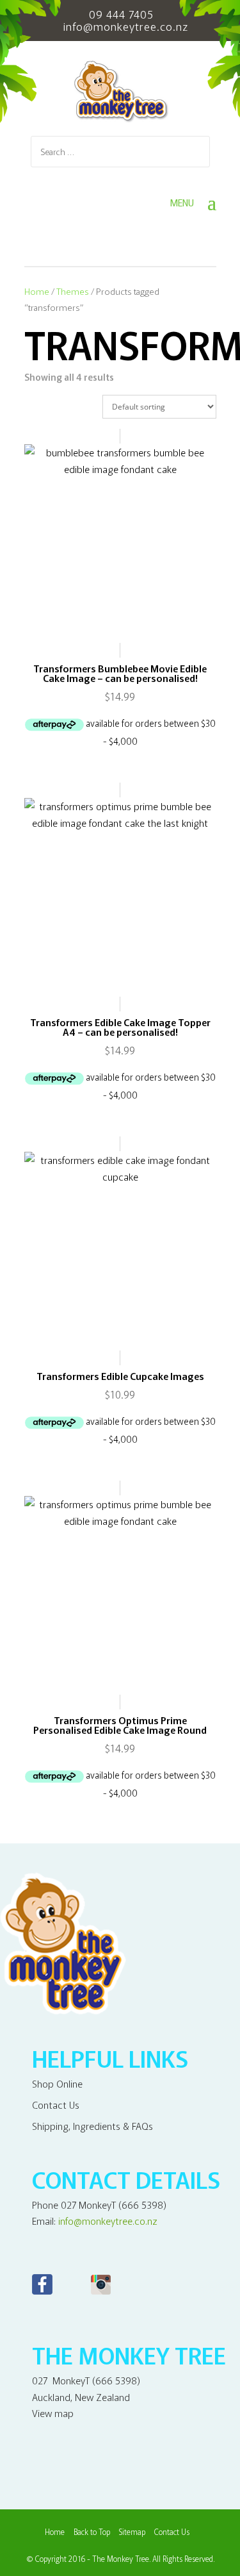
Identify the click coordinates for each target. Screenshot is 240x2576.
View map (53, 2413)
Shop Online (57, 2083)
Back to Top (92, 2531)
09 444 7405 (121, 14)
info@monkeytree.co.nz (108, 2221)
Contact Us (56, 2105)
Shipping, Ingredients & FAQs (92, 2126)
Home (37, 291)
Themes (73, 291)
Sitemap (132, 2531)
